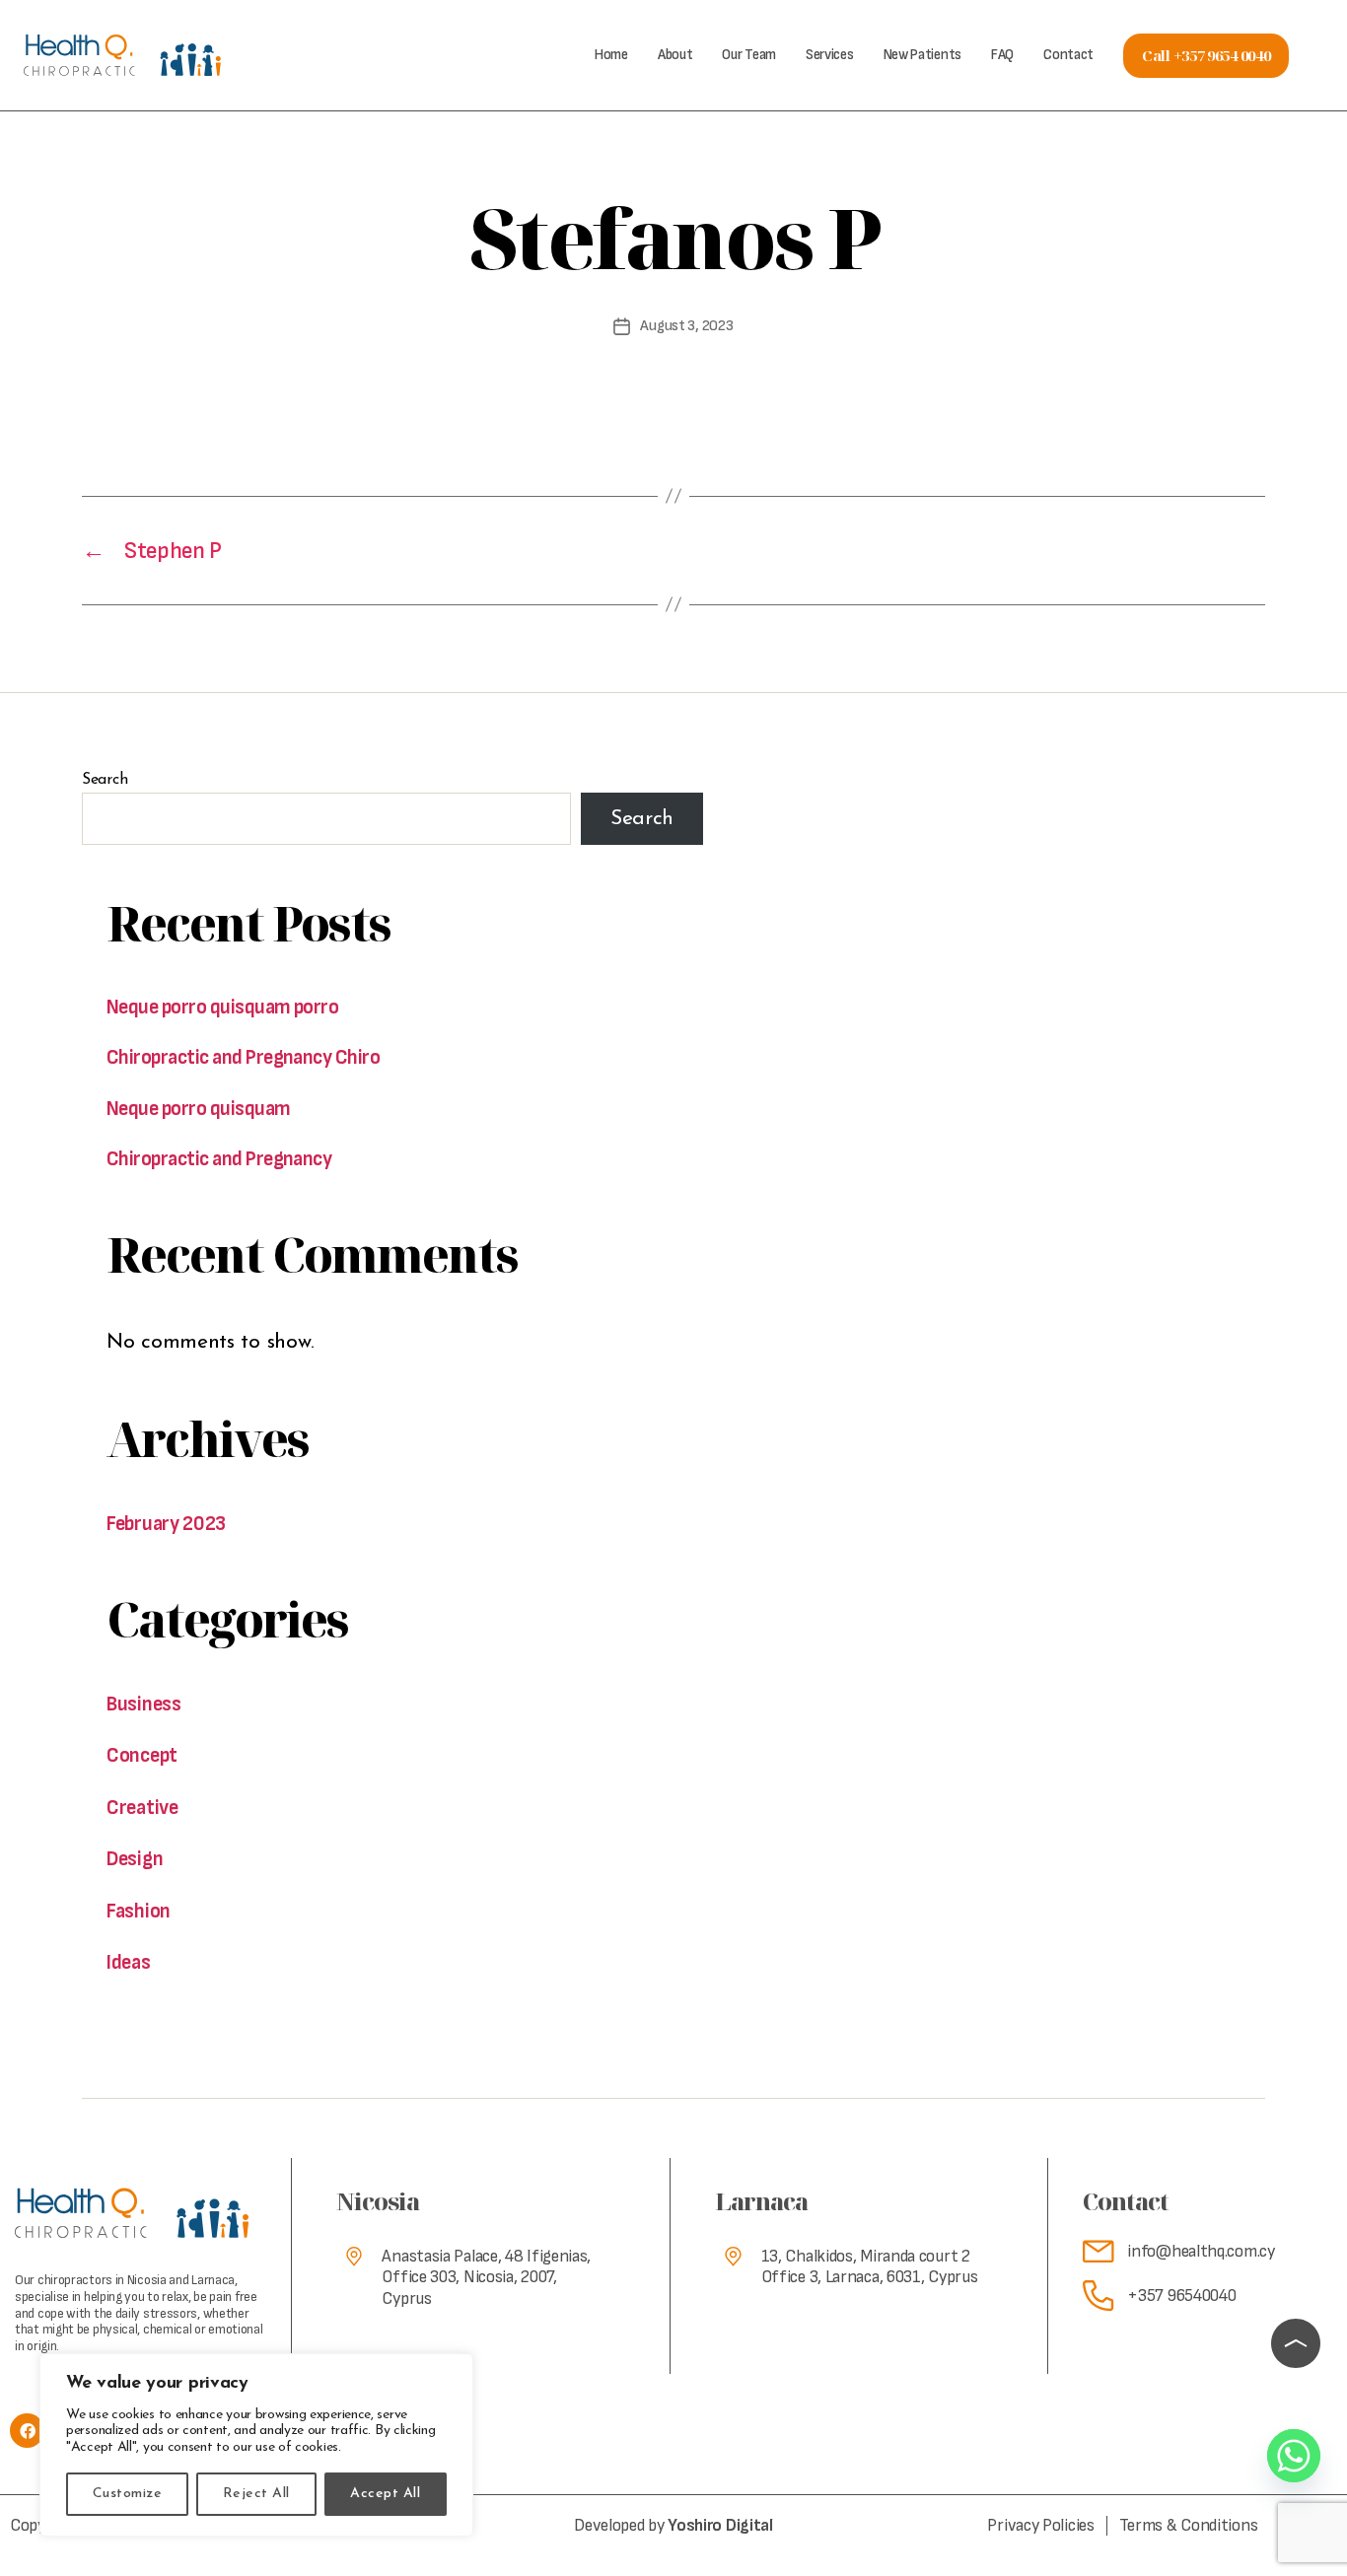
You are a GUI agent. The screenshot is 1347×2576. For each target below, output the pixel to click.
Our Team (749, 55)
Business (144, 1704)
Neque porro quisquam (199, 1109)
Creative (142, 1808)
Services (830, 55)
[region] (256, 2445)
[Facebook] (27, 2431)
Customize (127, 2494)
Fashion (139, 1911)
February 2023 (166, 1524)
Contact (1068, 55)
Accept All (385, 2494)
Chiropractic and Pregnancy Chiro (243, 1057)
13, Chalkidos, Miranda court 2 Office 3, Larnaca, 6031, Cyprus (870, 2267)
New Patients (922, 55)
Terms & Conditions (1189, 2526)
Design (135, 1859)
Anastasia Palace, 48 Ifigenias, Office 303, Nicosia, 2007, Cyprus (486, 2277)
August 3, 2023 (686, 326)
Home (611, 55)
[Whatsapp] (1294, 2456)
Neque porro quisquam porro (222, 1007)
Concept (142, 1755)
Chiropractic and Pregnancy (219, 1159)
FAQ (1002, 55)
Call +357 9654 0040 (1206, 55)
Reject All (256, 2494)
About (675, 55)
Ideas (129, 1962)
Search (105, 780)
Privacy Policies (1040, 2526)
